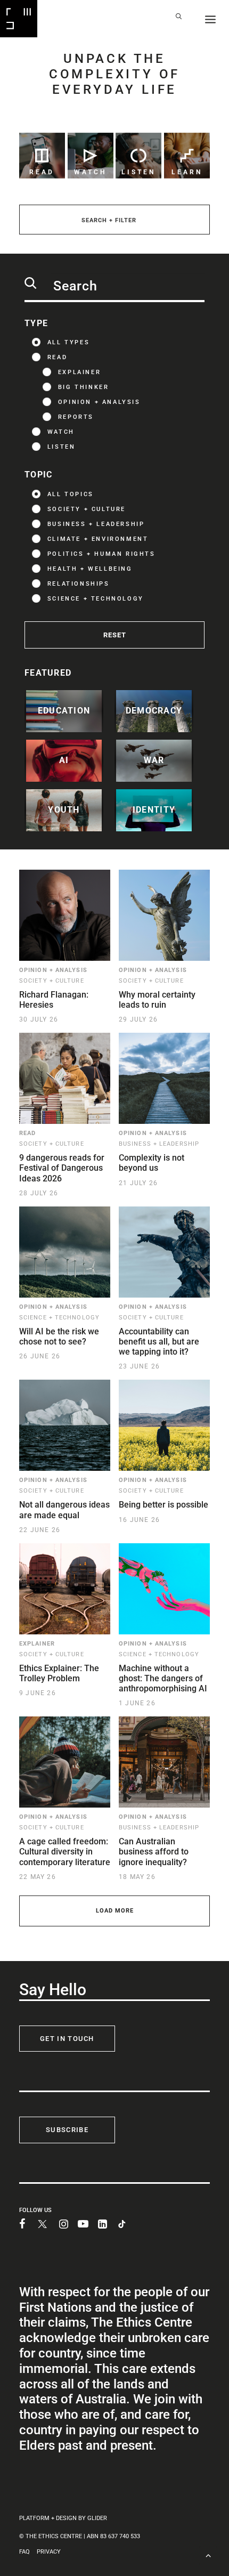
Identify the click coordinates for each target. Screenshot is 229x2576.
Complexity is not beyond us (152, 1163)
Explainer (79, 372)
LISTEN (62, 447)
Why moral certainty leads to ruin (157, 1000)
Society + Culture (87, 509)
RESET (115, 635)
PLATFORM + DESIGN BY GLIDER (63, 2518)
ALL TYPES (68, 342)
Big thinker (84, 387)
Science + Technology (96, 599)
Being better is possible (163, 1505)
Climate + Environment (98, 539)
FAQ (24, 2552)
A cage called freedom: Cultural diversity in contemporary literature (65, 1852)
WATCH (61, 432)
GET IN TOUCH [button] (67, 2039)
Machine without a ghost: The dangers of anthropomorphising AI (163, 1678)
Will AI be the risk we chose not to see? (59, 1336)
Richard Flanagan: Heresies (54, 1000)
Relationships (79, 584)
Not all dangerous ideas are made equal (64, 1510)
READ (57, 357)
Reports (76, 417)
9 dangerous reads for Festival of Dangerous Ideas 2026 (62, 1168)
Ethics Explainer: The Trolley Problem (59, 1673)
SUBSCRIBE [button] (67, 2130)
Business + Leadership (96, 524)
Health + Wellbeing (90, 569)
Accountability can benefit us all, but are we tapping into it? (159, 1342)
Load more (115, 1911)
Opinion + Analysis (99, 402)
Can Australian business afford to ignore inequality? (154, 1852)
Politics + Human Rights (101, 554)
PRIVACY (49, 2552)
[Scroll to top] (208, 2554)
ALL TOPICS (71, 494)
